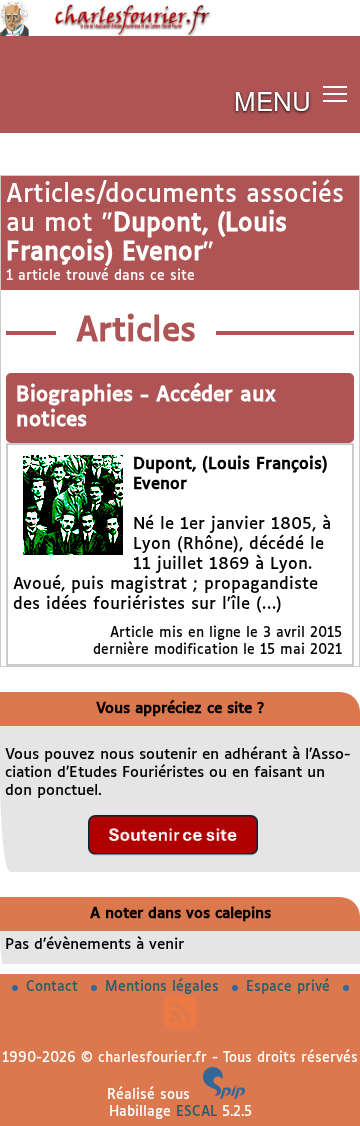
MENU (272, 99)
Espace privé (290, 987)
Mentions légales (164, 987)
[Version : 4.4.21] (224, 1095)
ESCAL (196, 1112)
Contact (54, 987)
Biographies (78, 395)
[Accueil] (180, 32)
